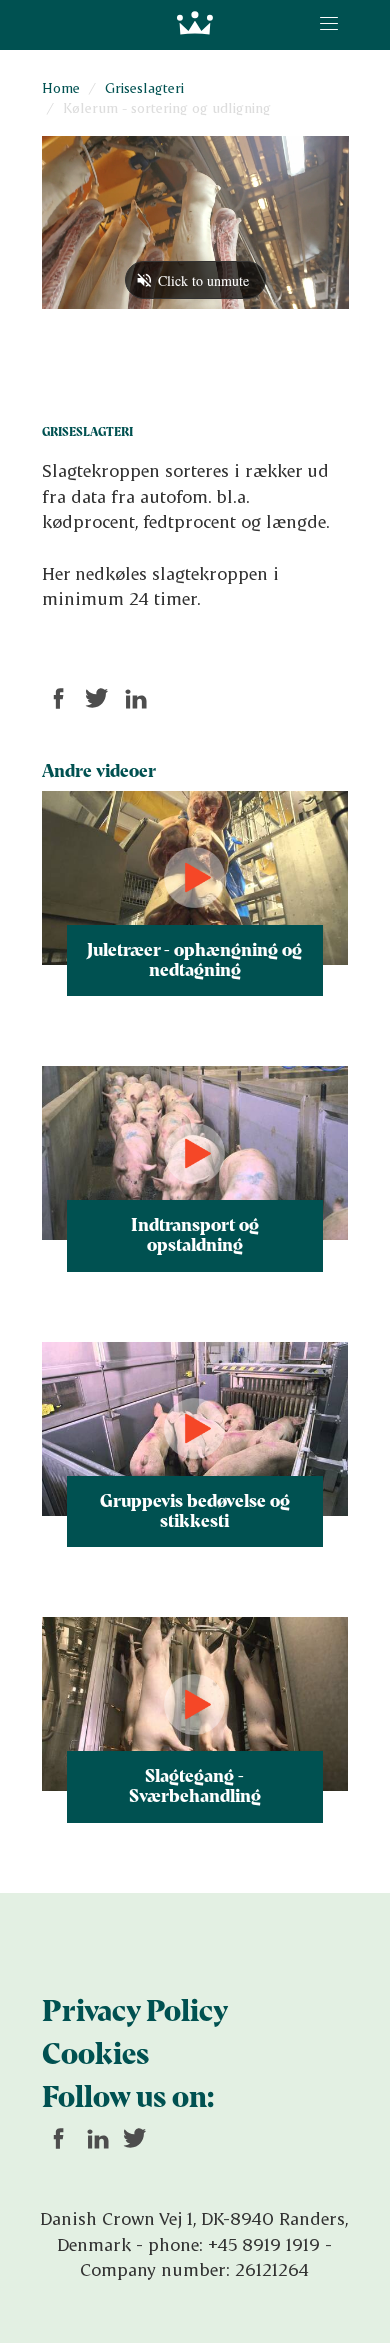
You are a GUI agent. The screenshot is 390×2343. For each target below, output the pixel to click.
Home (61, 87)
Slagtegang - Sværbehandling (195, 1785)
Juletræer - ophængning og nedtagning (194, 959)
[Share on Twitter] (97, 699)
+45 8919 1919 (264, 2244)
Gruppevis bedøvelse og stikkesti (195, 1510)
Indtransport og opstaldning (195, 1234)
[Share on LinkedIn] (135, 699)
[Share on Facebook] (59, 699)
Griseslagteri (144, 87)
